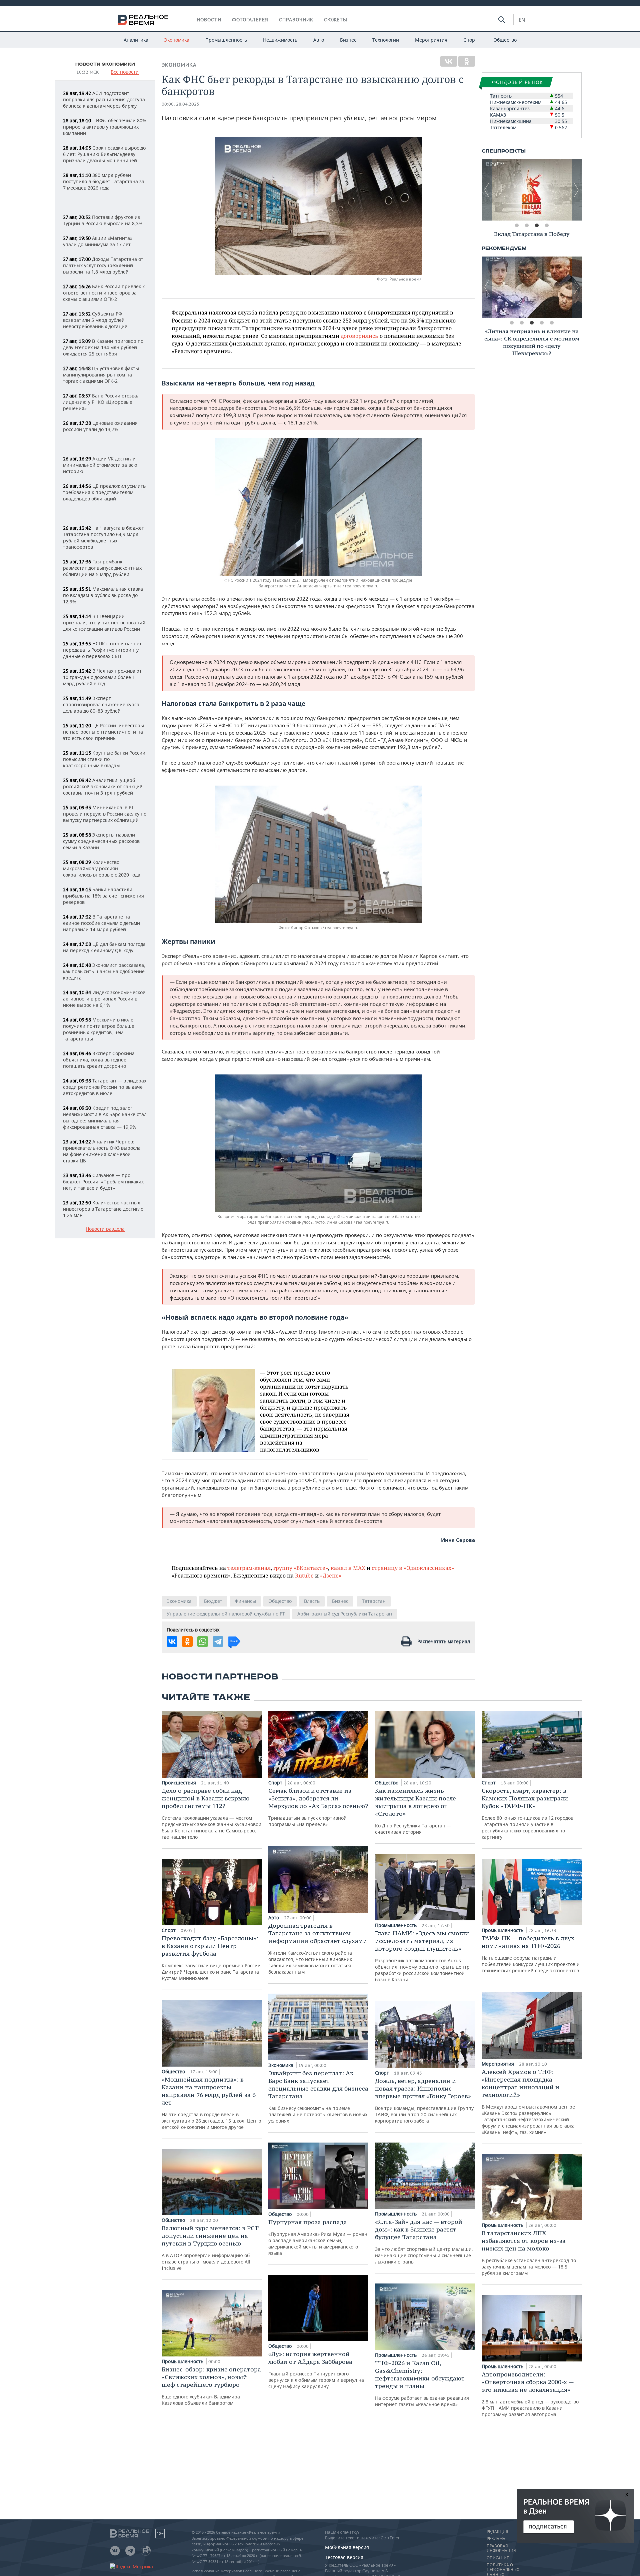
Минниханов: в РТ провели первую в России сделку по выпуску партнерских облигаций (105, 814)
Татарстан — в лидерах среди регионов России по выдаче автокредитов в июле (105, 1087)
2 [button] (527, 226)
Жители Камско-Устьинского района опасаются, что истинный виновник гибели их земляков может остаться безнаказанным (318, 1948)
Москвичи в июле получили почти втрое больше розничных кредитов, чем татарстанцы (99, 1029)
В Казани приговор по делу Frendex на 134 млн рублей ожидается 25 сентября (103, 347)
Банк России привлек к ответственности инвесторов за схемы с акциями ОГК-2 (104, 293)
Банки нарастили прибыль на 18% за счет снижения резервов (103, 896)
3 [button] (537, 226)
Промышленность (226, 40)
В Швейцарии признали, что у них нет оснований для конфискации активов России (104, 623)
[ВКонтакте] (449, 61)
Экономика (177, 40)
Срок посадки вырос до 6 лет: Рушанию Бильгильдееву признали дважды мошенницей (104, 154)
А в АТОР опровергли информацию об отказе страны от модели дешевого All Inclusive (210, 2248)
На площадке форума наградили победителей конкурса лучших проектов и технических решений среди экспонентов (531, 1954)
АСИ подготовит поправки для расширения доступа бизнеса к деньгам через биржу (104, 99)
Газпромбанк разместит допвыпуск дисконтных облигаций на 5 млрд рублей (102, 568)
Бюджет (213, 1601)
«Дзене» (331, 1575)
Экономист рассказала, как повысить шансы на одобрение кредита (104, 971)
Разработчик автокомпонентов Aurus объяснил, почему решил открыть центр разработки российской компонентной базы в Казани (422, 1956)
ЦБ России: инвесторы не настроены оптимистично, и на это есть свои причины (103, 732)
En (522, 20)
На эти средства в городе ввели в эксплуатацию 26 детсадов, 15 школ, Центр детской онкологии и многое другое (211, 2103)
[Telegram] (218, 1641)
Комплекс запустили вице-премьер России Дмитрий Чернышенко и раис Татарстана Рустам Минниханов (211, 1958)
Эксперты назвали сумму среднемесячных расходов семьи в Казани (101, 841)
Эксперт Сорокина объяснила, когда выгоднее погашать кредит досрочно (99, 1060)
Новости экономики (105, 64)
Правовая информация (501, 2548)
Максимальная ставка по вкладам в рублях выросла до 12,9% (103, 595)
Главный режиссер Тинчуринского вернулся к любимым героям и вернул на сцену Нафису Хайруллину (316, 2370)
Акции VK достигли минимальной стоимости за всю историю (100, 465)
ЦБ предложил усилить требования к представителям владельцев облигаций (104, 492)
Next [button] (577, 190)
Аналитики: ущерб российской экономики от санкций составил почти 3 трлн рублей (103, 786)
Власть (312, 1601)
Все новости (125, 72)
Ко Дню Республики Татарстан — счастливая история (415, 1811)
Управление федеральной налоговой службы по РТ (226, 1614)
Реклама (496, 2539)
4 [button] (547, 226)
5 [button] (552, 323)
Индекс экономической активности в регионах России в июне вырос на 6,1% (104, 999)
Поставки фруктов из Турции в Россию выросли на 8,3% (103, 220)
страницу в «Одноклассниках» (413, 1568)
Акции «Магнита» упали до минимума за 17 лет (98, 241)
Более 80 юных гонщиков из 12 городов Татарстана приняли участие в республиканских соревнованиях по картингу (527, 1813)
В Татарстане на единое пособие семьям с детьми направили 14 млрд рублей (101, 923)
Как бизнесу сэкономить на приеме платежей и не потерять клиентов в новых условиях (318, 2097)
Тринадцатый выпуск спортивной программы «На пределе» (318, 1807)
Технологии (386, 40)
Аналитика (136, 40)
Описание (498, 2558)
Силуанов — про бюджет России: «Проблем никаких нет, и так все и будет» (103, 1182)
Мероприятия (431, 40)
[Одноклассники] (467, 61)
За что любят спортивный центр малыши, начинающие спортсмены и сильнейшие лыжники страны (424, 2241)
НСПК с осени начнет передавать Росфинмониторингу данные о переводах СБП (102, 650)
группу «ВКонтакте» (301, 1568)
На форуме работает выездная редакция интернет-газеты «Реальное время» (422, 2383)
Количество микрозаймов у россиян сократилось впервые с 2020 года (102, 868)
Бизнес (348, 40)
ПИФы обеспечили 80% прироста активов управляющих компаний (105, 127)
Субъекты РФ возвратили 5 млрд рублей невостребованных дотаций (95, 320)
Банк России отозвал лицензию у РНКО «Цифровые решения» (101, 402)
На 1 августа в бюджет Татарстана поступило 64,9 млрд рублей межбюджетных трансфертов (103, 537)
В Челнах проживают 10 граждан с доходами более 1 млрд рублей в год (102, 677)
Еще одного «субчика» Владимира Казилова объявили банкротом (211, 2386)
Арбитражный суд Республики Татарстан (345, 1614)
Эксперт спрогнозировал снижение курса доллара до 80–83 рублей (101, 704)
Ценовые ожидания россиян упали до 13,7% (100, 426)
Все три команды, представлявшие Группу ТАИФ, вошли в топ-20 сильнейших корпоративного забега (424, 2100)
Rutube (304, 1575)
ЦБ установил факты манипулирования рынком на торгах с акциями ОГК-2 (101, 375)
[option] (532, 190)
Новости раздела (105, 1229)
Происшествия (179, 1783)
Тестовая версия (344, 2557)
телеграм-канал (249, 1568)
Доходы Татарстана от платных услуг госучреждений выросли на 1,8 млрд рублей (103, 265)
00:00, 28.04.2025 (180, 104)
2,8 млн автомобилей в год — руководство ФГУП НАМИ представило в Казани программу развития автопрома (530, 2394)
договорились (359, 336)
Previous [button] (487, 190)
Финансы (245, 1601)
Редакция (497, 2532)
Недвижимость (280, 40)
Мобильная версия (347, 2547)
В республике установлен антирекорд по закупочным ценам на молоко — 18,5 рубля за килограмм (529, 2253)
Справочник (296, 20)
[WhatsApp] (203, 1641)
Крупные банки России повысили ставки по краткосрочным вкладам (104, 759)
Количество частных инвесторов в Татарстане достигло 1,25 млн (103, 1209)
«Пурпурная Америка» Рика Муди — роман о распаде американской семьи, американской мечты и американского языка (318, 2237)
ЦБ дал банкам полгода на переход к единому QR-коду (104, 947)
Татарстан (374, 1601)
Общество (505, 40)
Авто (319, 40)
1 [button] (517, 226)
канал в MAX (348, 1568)
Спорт (470, 40)
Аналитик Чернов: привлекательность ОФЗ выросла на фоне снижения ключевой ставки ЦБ (102, 1151)
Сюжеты (336, 20)
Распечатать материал (444, 1641)
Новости (209, 20)
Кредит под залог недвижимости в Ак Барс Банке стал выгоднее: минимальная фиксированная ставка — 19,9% (105, 1117)
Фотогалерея (250, 20)
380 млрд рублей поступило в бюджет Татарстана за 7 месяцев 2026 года (104, 181)
